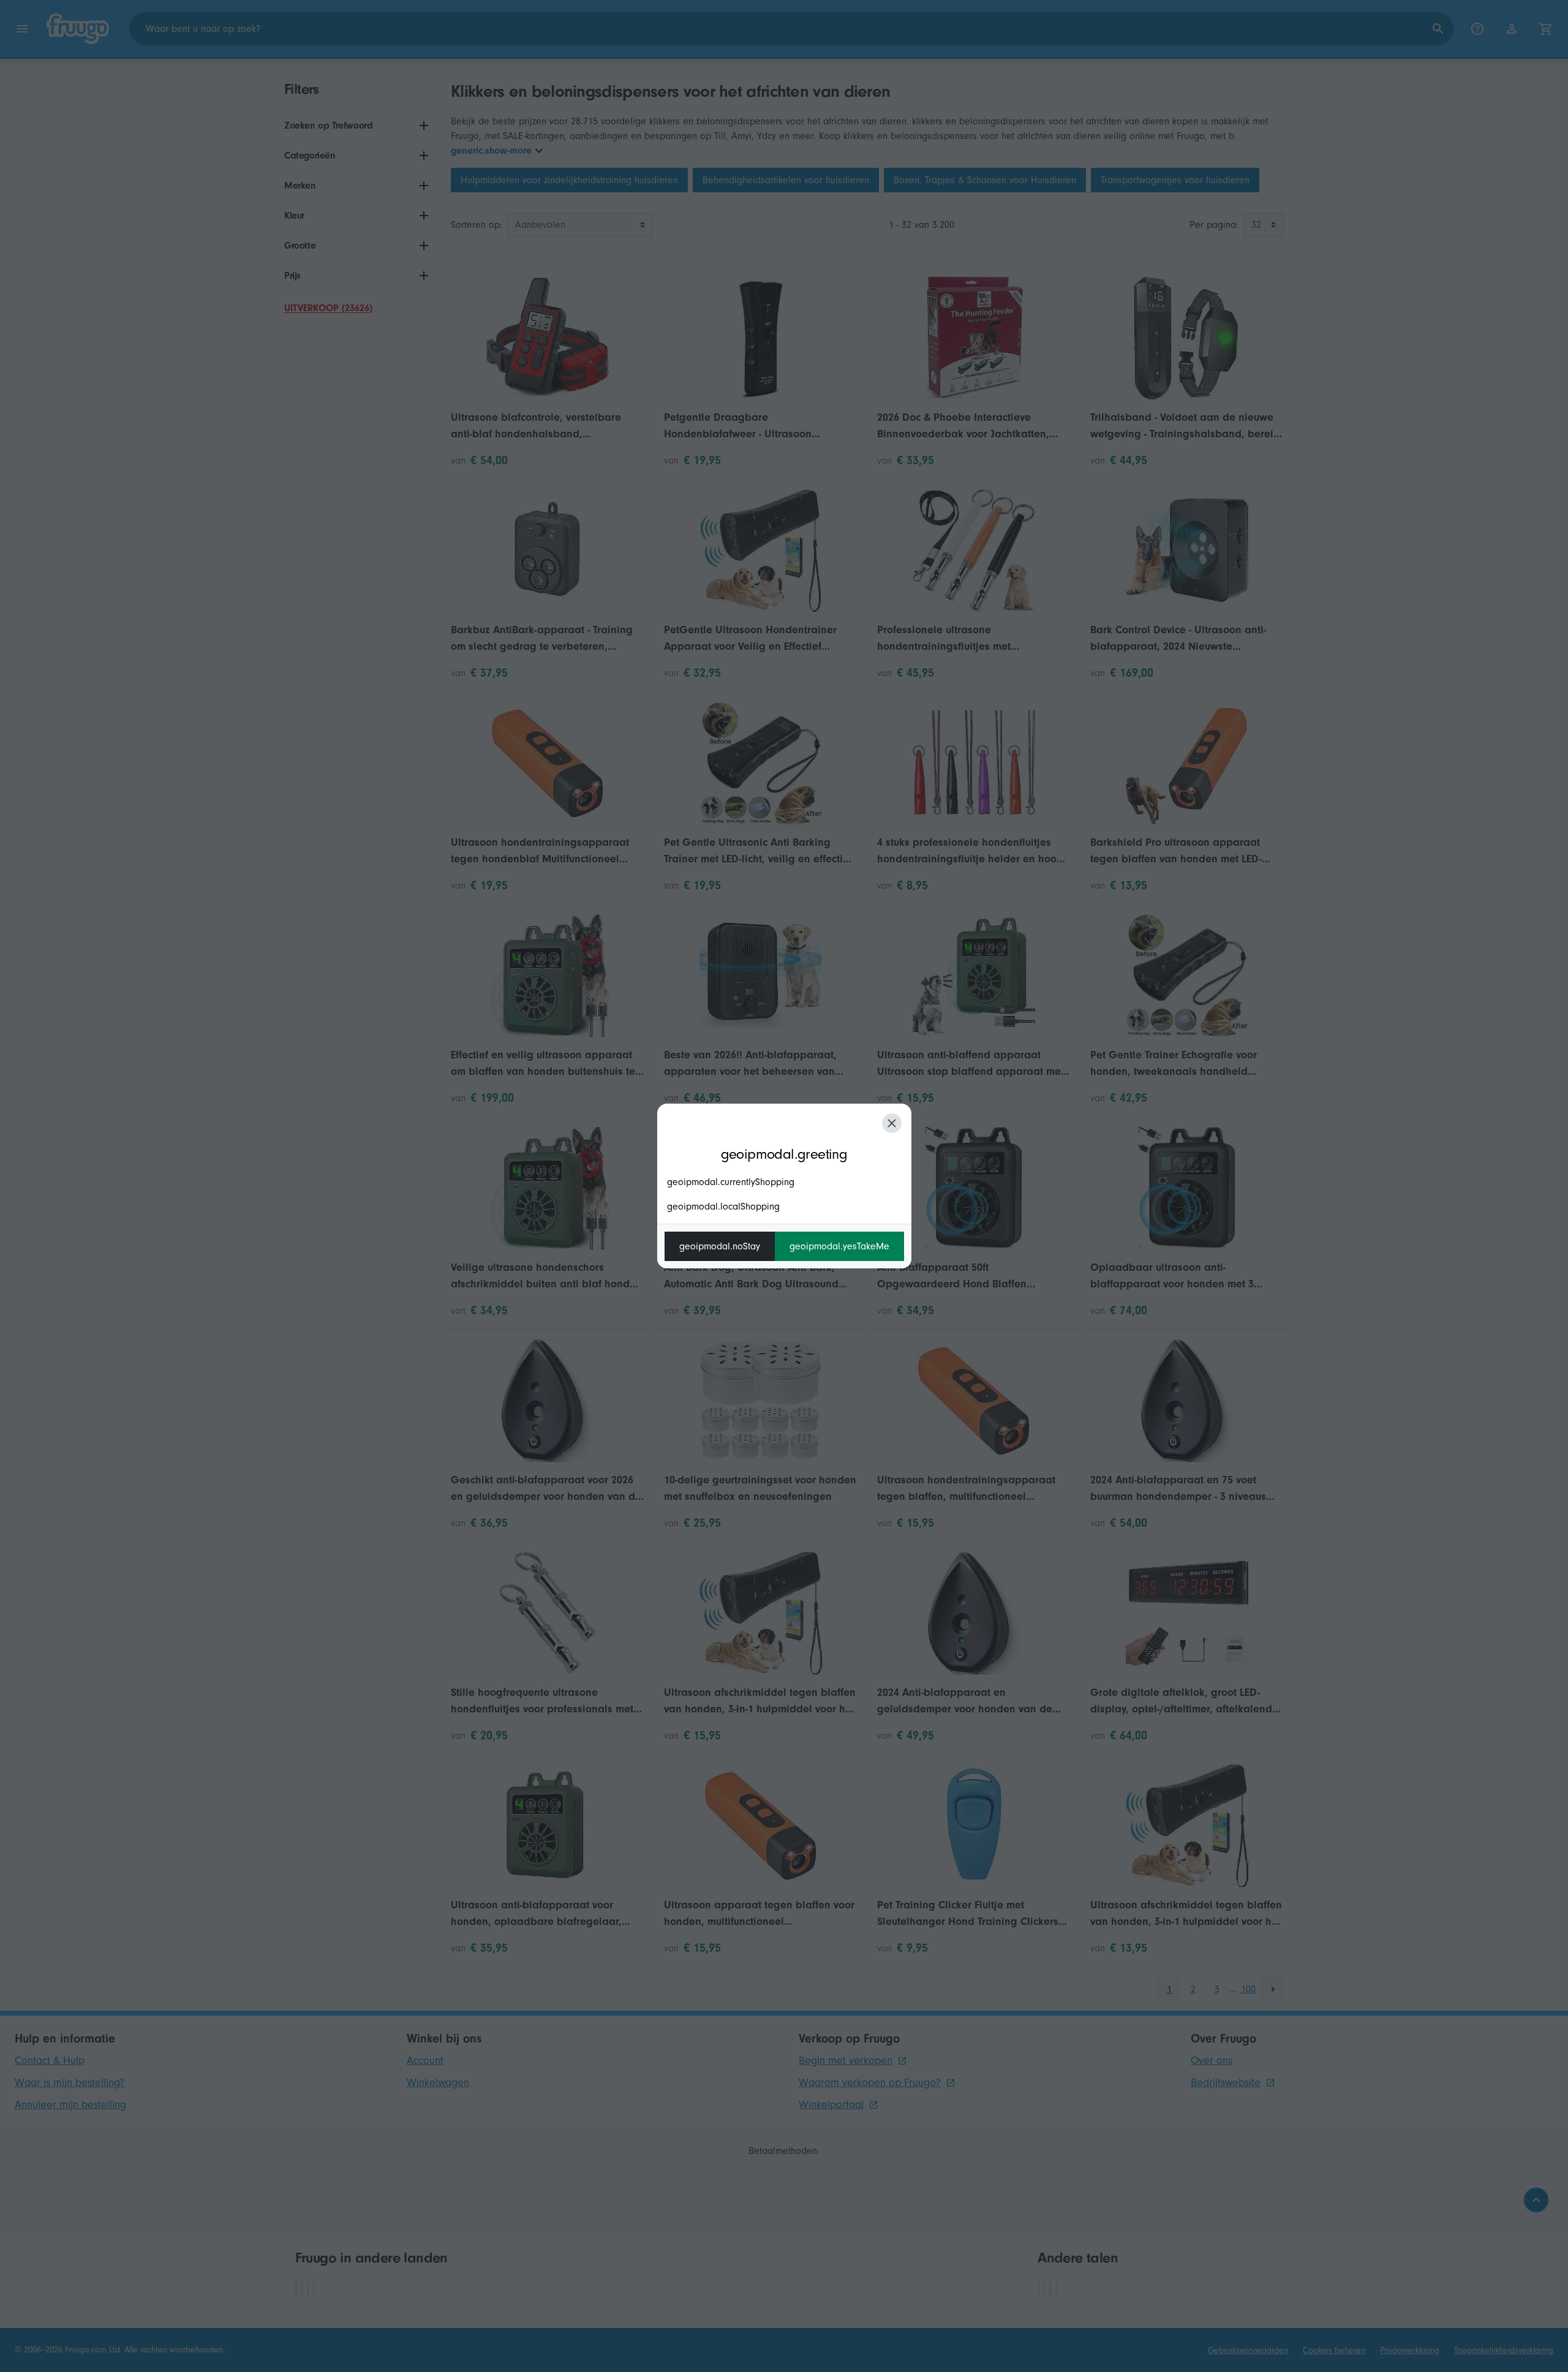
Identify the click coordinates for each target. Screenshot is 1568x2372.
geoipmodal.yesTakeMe (839, 1246)
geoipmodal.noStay (720, 1246)
